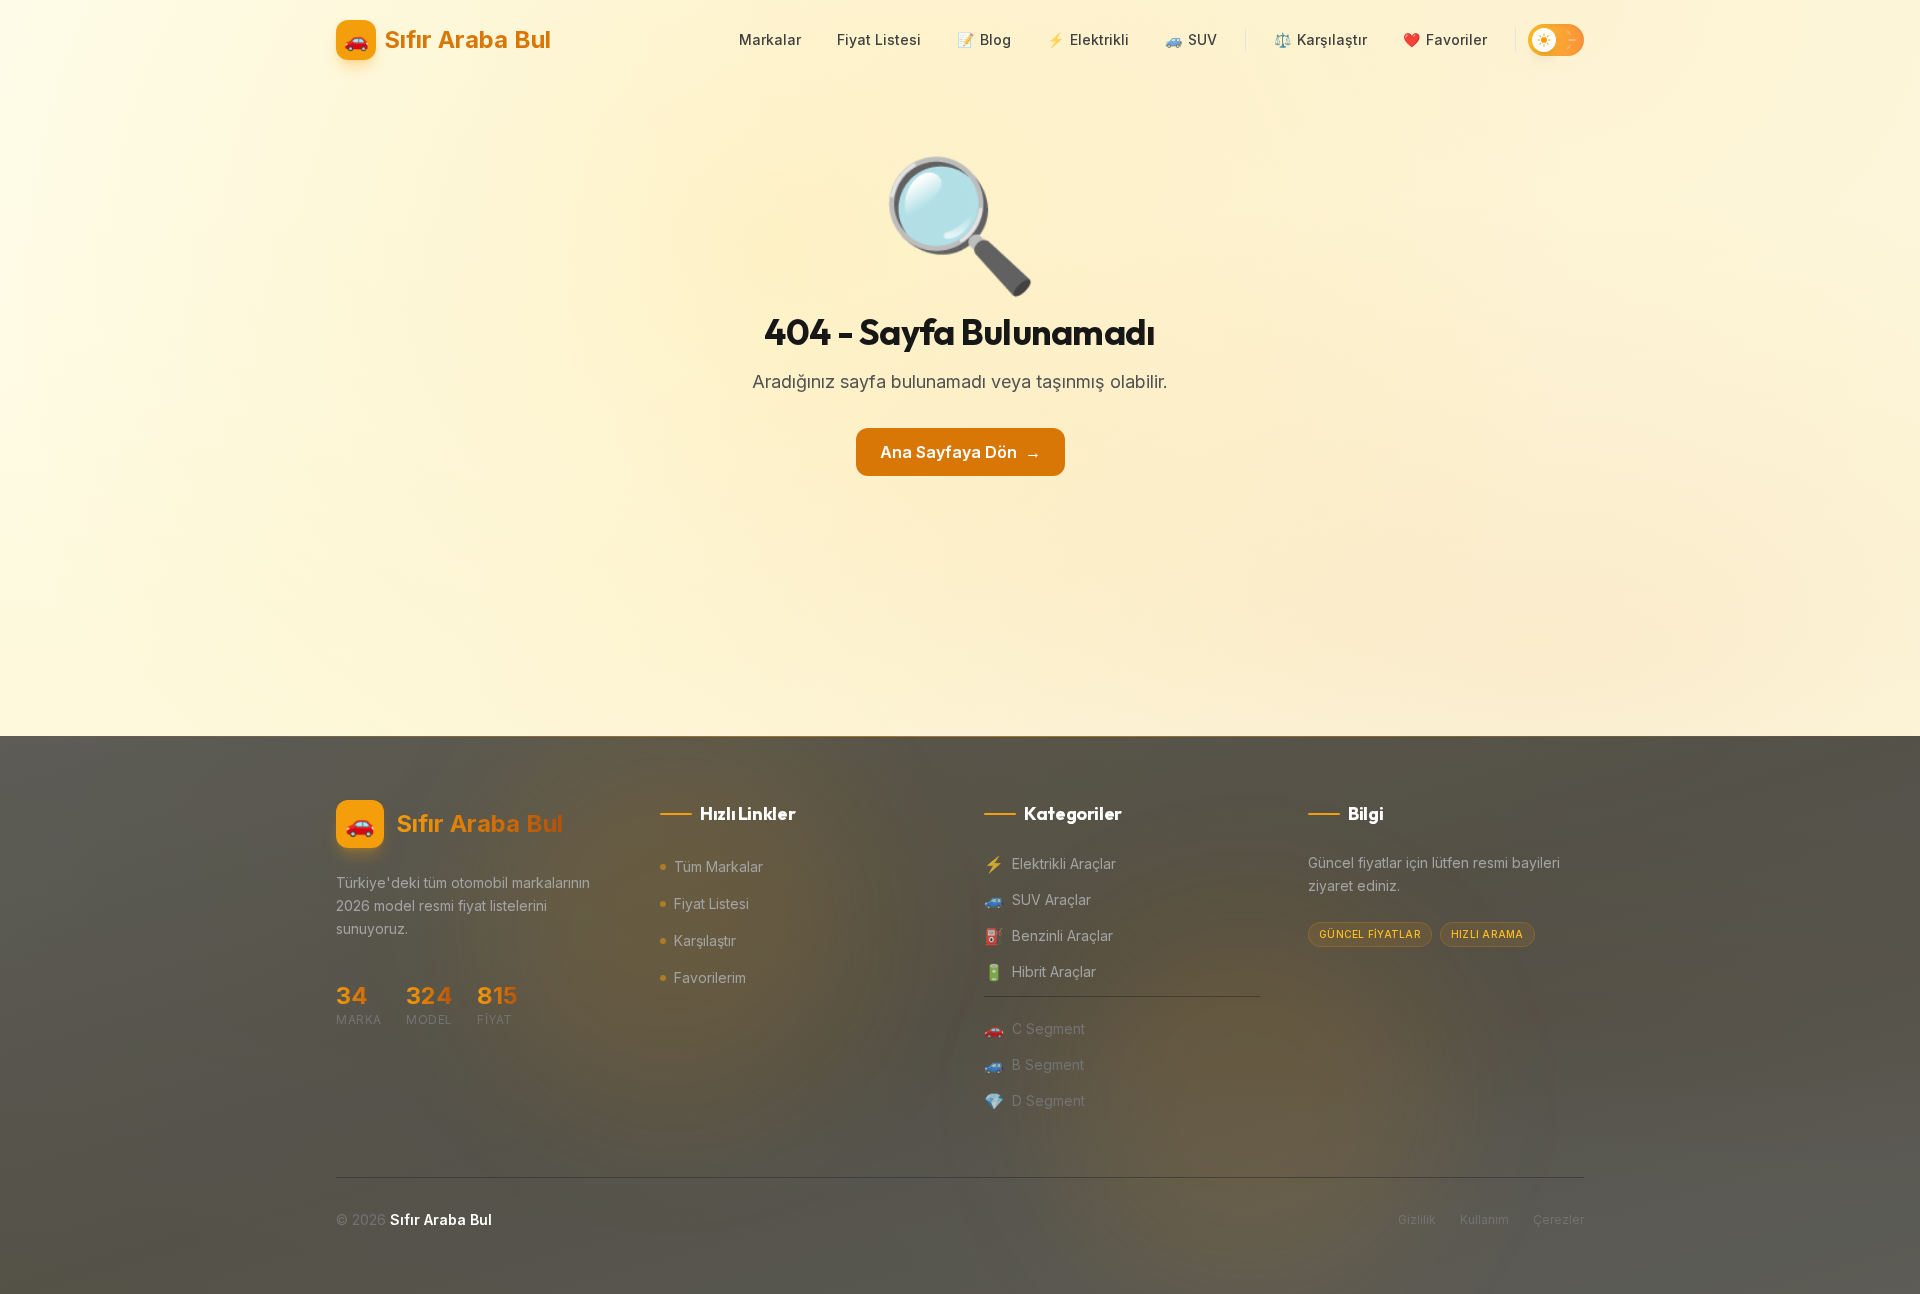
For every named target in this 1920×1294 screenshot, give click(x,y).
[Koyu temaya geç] (1556, 40)
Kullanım (1484, 1219)
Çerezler (1558, 1219)
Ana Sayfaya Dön (960, 452)
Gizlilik (1417, 1219)
